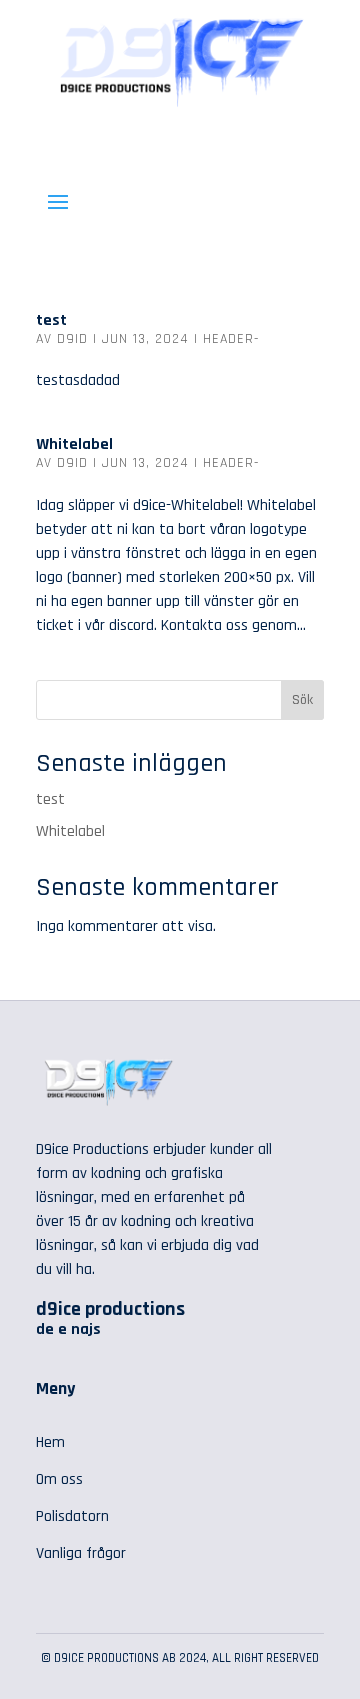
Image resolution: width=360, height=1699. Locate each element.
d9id (72, 339)
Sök (302, 700)
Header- (231, 339)
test (51, 320)
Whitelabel (74, 444)
